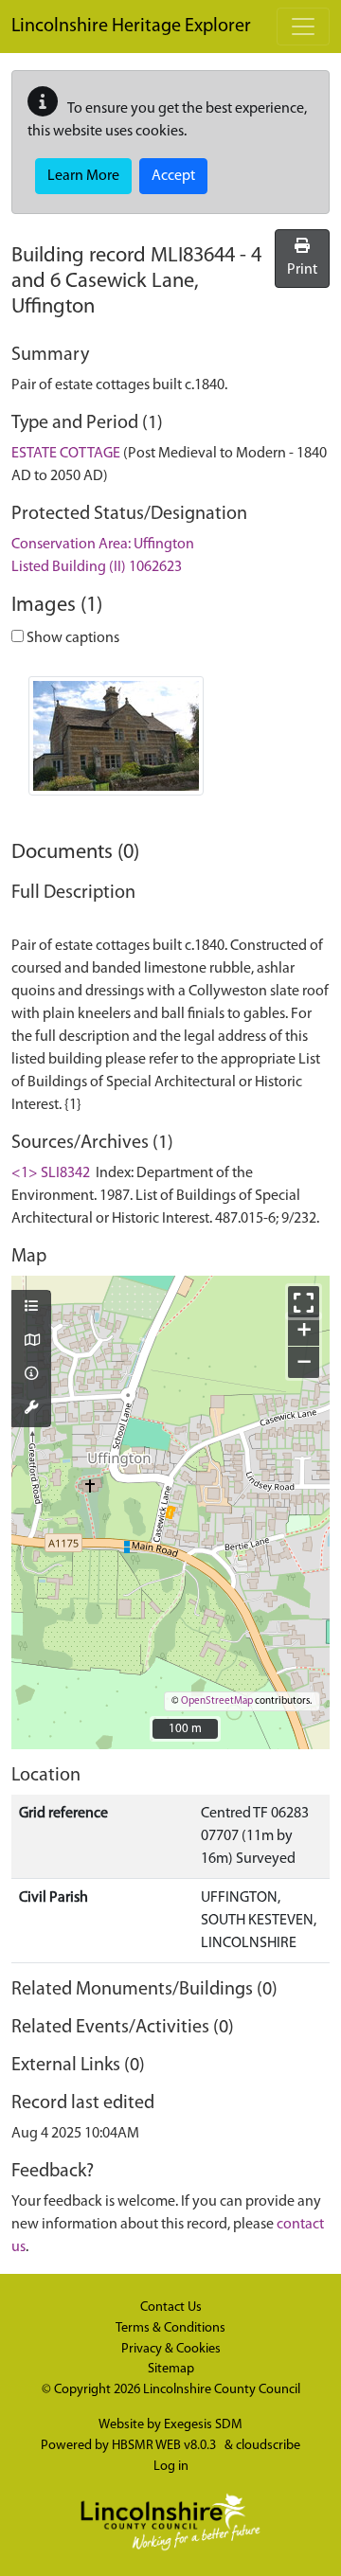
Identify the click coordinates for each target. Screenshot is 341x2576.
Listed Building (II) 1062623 (97, 567)
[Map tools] (31, 1409)
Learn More (83, 176)
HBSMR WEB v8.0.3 (165, 2446)
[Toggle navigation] (303, 27)
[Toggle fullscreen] (304, 1302)
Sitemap (171, 2369)
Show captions (72, 638)
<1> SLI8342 (51, 1173)
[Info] (31, 1375)
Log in (171, 2467)
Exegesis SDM (203, 2425)
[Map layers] (31, 1308)
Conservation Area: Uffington (103, 545)
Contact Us (171, 2308)
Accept (173, 176)
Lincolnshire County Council (222, 2390)
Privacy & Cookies (171, 2349)
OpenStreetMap (217, 1701)
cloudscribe (268, 2446)
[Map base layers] (31, 1342)
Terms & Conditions (170, 2328)
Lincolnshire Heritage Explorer (131, 27)
